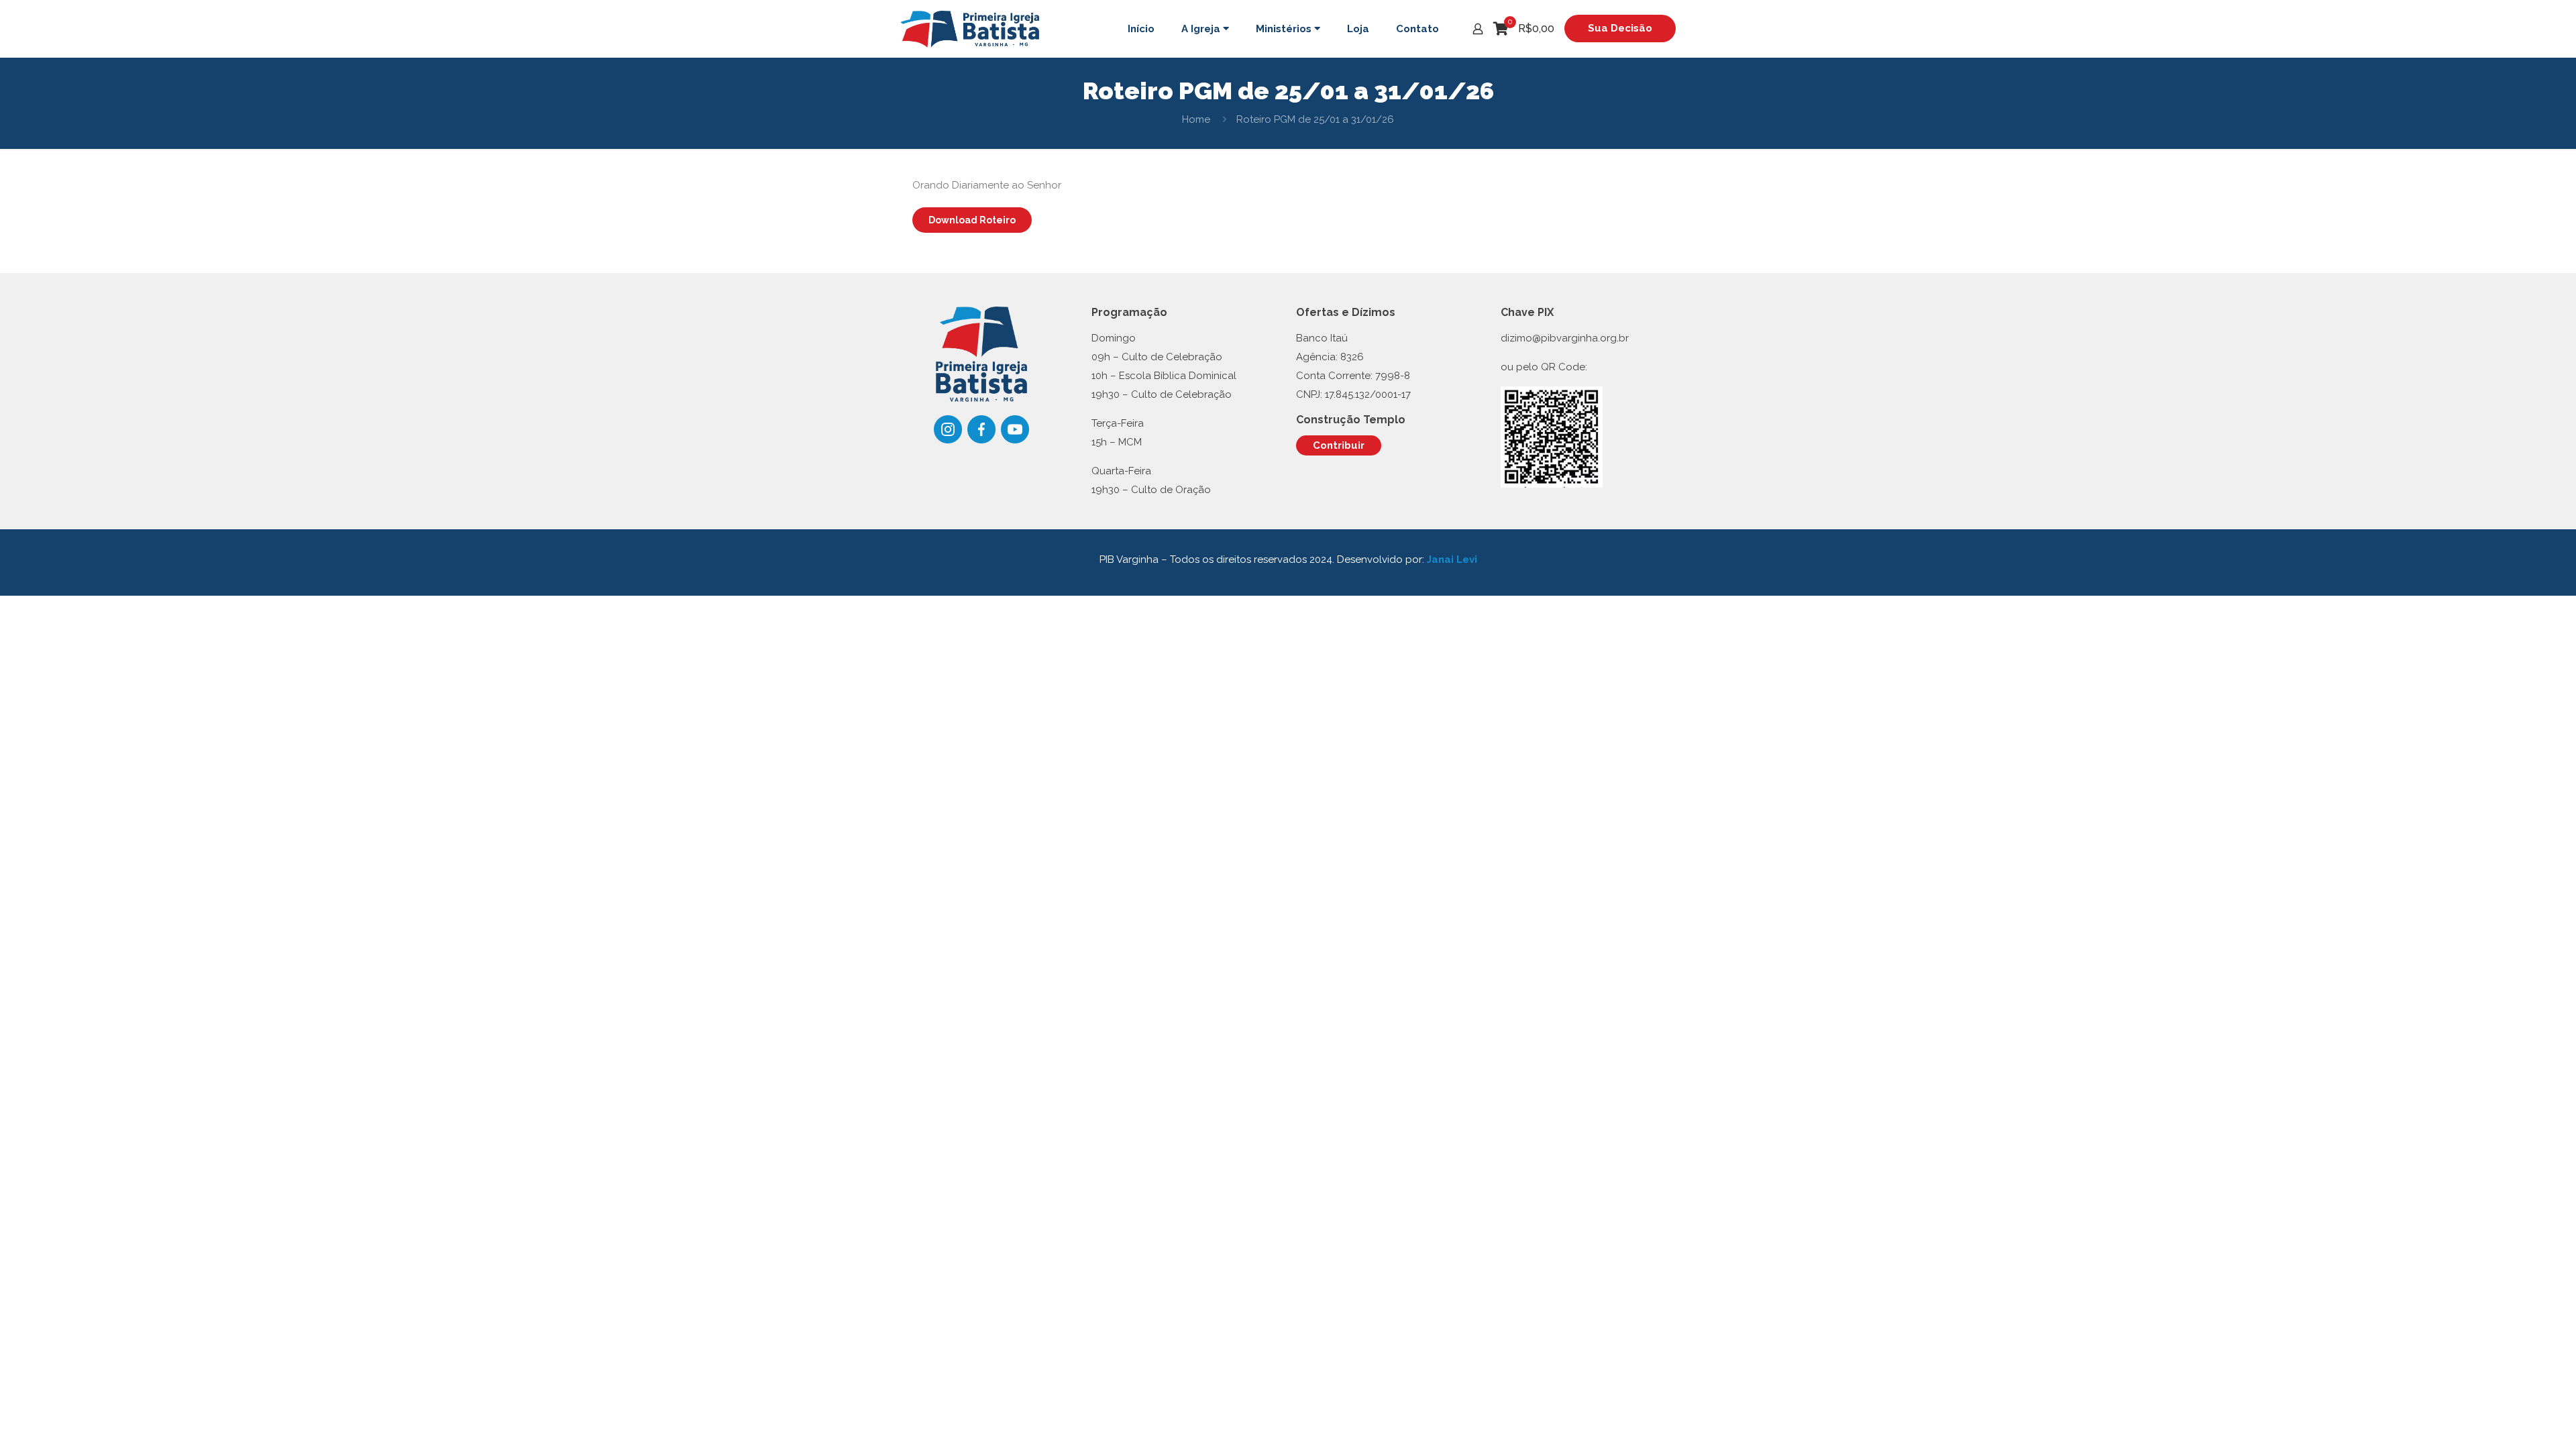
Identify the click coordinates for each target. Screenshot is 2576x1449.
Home (1196, 119)
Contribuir (1339, 445)
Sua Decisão (1620, 28)
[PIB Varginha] (970, 29)
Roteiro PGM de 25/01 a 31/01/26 (1315, 119)
